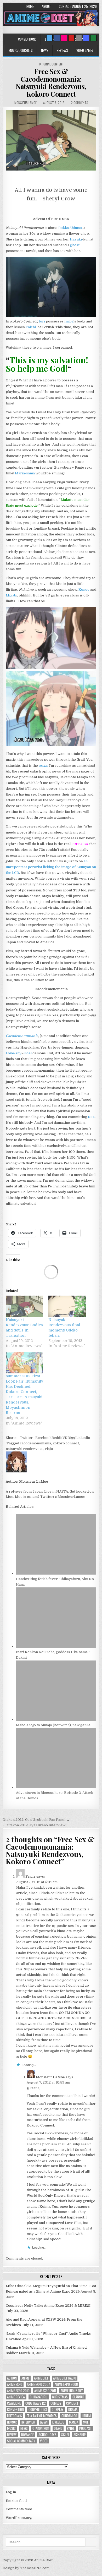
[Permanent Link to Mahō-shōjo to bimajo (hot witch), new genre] (56, 1720)
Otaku (58, 2428)
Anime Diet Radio (65, 2378)
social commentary (21, 2441)
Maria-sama (25, 473)
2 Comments (80, 103)
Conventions (27, 39)
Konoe (84, 590)
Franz (30, 1876)
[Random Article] (86, 38)
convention (15, 2410)
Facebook (43, 1438)
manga (74, 2422)
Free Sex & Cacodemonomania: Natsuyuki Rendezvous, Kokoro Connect (51, 83)
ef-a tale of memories (42, 2416)
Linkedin (83, 1438)
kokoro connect (66, 1443)
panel (71, 2428)
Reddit (57, 1438)
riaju (49, 1449)
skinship (80, 2435)
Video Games (85, 50)
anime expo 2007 (38, 2384)
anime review (16, 2397)
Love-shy (14, 1053)
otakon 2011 (41, 2428)
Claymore (14, 2403)
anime (25, 2378)
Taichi (31, 327)
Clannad (78, 2397)
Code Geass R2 (36, 2403)
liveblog (58, 2422)
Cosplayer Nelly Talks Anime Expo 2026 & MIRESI (48, 2306)
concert (72, 2403)
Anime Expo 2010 (18, 2391)
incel (28, 1053)
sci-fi (65, 2435)
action (12, 2378)
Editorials (15, 2416)
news (24, 2428)
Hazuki (76, 239)
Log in (11, 2492)
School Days (47, 2435)
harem (86, 2416)
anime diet (41, 2378)
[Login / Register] (93, 38)
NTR (92, 1117)
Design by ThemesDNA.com (26, 2568)
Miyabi (12, 595)
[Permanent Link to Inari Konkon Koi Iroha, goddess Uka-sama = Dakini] (56, 1646)
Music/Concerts (21, 50)
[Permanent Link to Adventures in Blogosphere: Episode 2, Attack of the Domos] (56, 1787)
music (11, 2428)
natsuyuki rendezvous (25, 1449)
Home (30, 6)
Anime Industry (72, 2391)
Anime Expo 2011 (45, 2391)
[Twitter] (49, 38)
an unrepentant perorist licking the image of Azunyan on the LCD (51, 867)
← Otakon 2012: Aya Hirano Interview (34, 1825)
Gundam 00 (69, 2416)
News (45, 50)
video (44, 2441)
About (46, 6)
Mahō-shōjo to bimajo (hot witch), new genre (53, 1725)
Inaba (69, 321)
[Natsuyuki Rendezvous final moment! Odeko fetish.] (67, 1306)
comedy (56, 2403)
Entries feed (16, 2501)
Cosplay (58, 2410)
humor (12, 2422)
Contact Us (67, 6)
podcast (86, 2428)
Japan (44, 2422)
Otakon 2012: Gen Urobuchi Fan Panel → (36, 1820)
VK (65, 1438)
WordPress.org (19, 2518)
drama (73, 2410)
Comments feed (19, 2509)
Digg (71, 1438)
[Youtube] (71, 38)
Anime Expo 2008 (66, 2384)
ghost (75, 245)
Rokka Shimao (70, 228)
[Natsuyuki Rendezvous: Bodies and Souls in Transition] (24, 1306)
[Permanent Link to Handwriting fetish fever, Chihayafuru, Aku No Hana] (56, 1573)
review (12, 2435)
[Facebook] (57, 38)
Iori (42, 321)
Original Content (51, 64)
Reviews (62, 50)
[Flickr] (64, 38)
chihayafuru (39, 2397)
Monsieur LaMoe (25, 103)
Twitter (26, 1438)
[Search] (79, 38)
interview (28, 2422)
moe (86, 2422)
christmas (60, 2397)
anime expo (15, 2384)
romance (27, 2435)
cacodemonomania (35, 1443)
